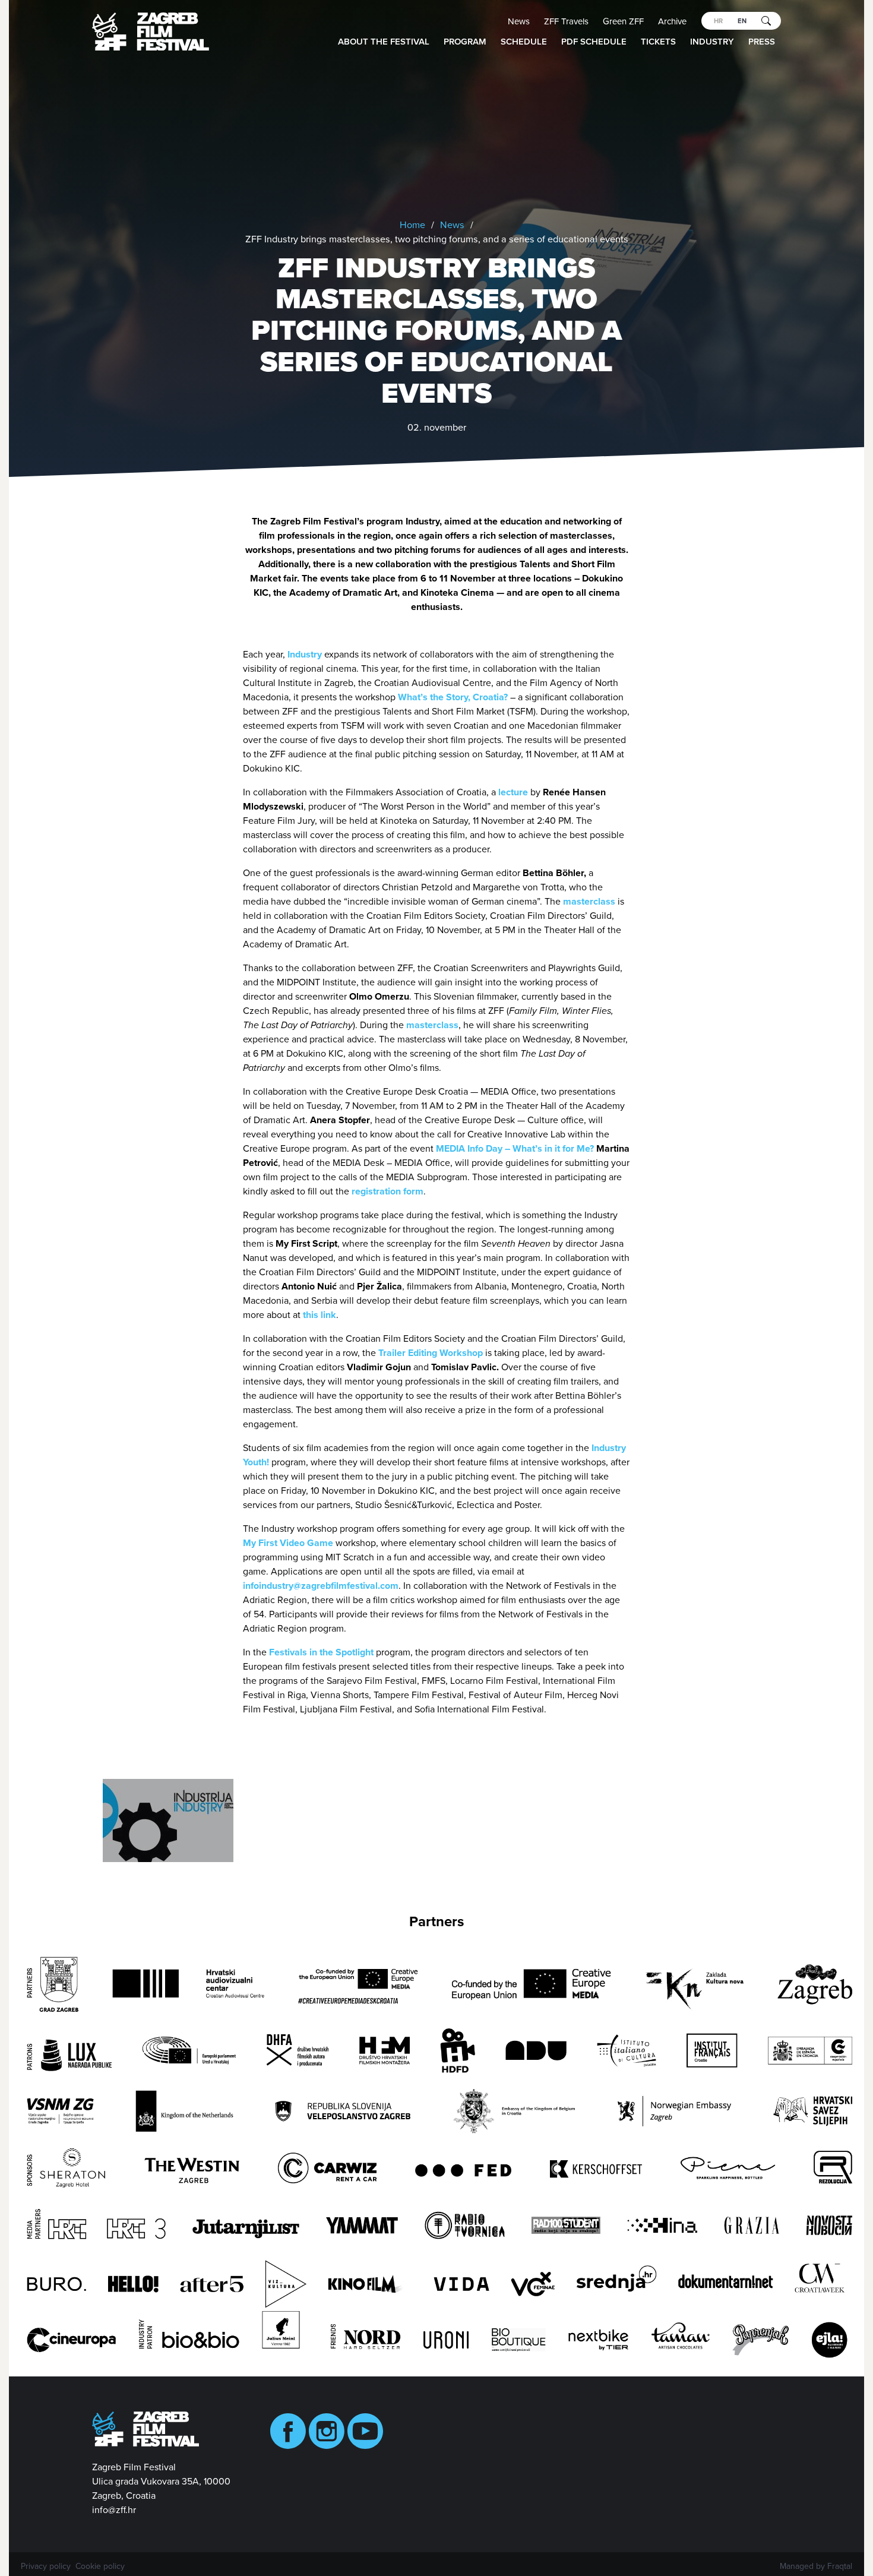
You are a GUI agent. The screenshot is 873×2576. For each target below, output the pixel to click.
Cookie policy (100, 2566)
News (519, 21)
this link (320, 1315)
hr (718, 21)
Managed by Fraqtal (816, 2566)
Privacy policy (46, 2566)
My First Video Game (288, 1543)
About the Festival (384, 42)
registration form (388, 1191)
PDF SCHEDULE (594, 42)
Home (412, 225)
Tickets (658, 42)
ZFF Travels (566, 21)
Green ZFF (623, 21)
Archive (672, 21)
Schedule (524, 42)
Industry (712, 42)
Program (465, 42)
